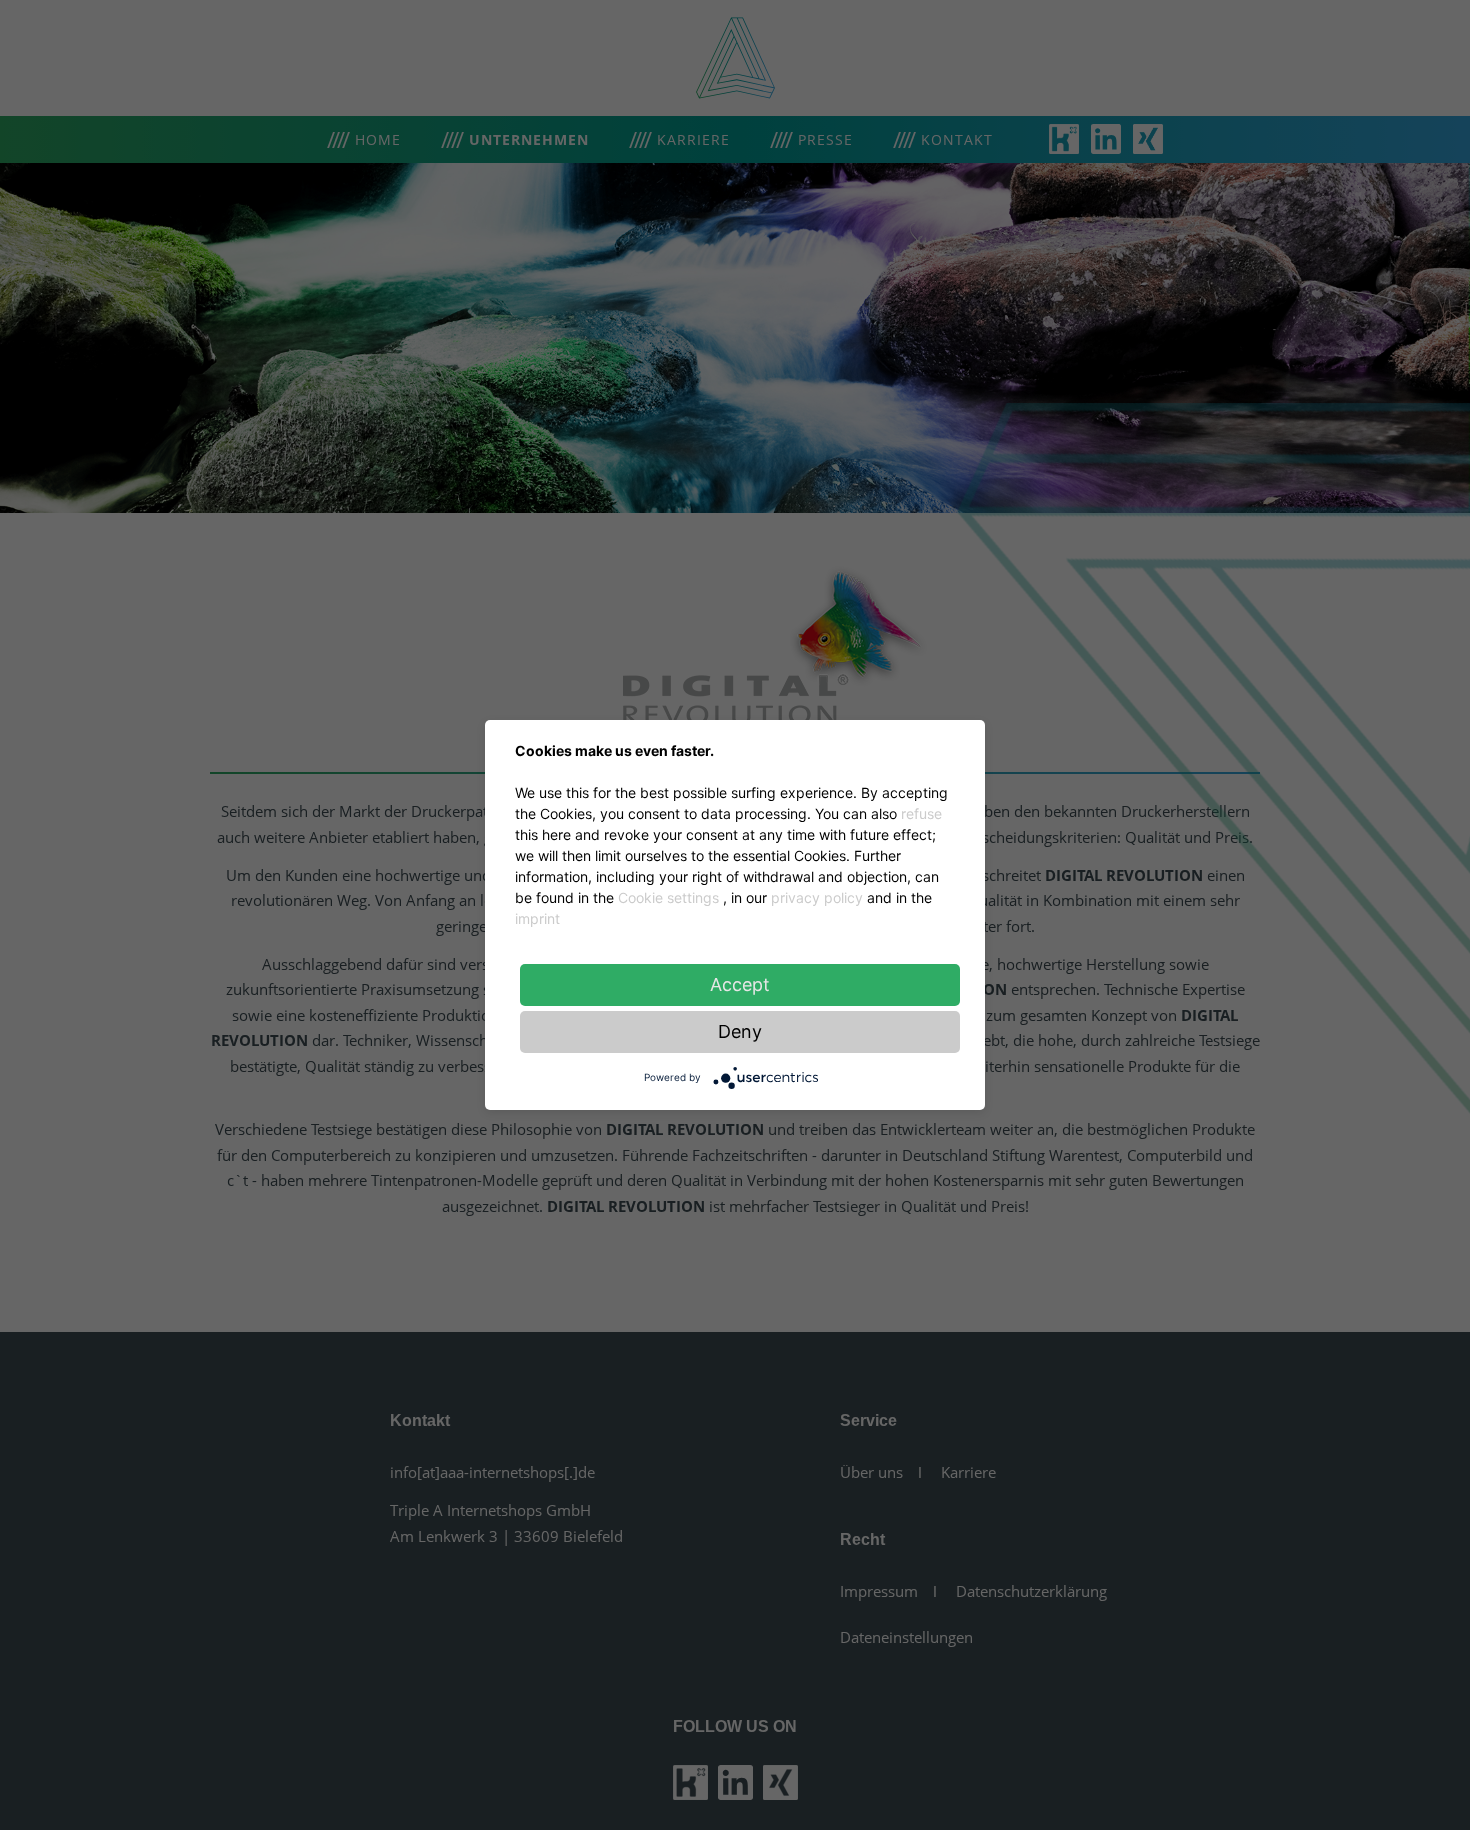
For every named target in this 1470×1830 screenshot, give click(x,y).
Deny (740, 1031)
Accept (740, 984)
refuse (921, 813)
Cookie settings (668, 897)
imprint (537, 918)
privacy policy (817, 897)
